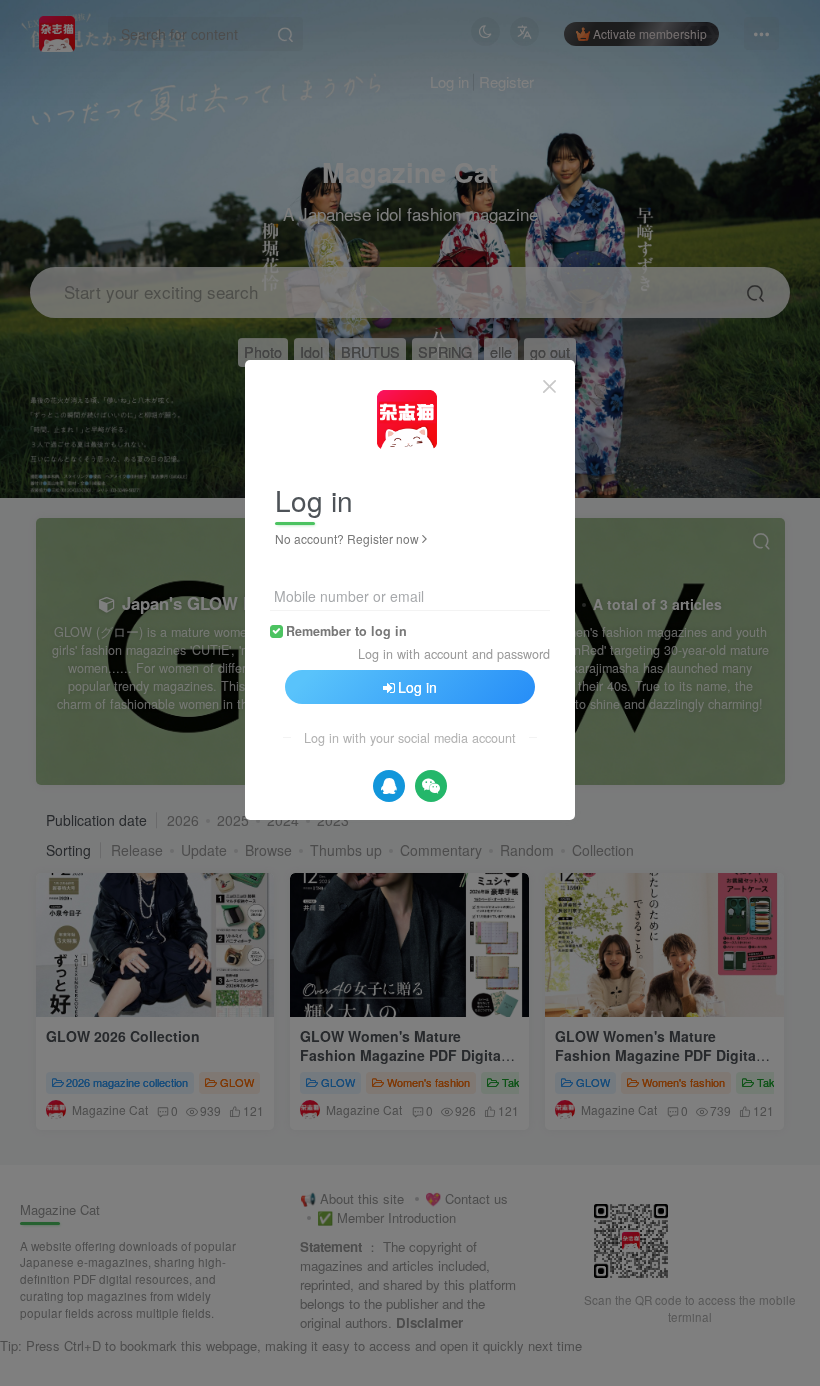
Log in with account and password (454, 654)
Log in (417, 687)
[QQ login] (389, 786)
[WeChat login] (431, 786)
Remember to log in (346, 631)
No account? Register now (347, 538)
